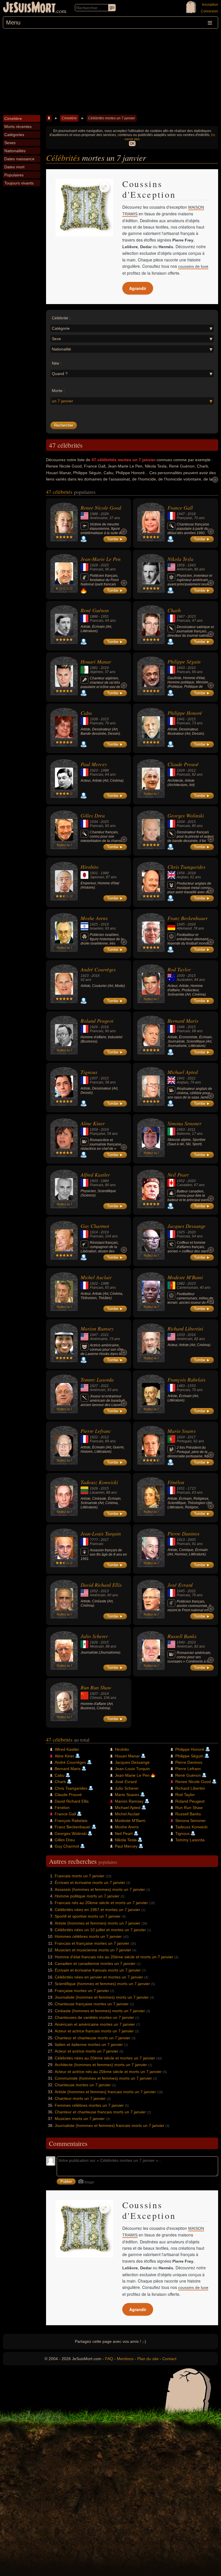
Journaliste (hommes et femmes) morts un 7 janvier (102, 1997)
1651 (181, 1488)
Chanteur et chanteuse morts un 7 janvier (93, 2038)
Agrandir (138, 288)
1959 (94, 1130)
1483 (181, 1386)
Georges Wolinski (186, 815)
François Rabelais (186, 1380)
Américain (185, 569)
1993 (181, 1130)
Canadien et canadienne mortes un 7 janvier (95, 1963)
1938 (94, 719)
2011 (192, 1130)
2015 (192, 617)
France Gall (180, 508)
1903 (94, 1181)
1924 (181, 1437)
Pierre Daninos (183, 1533)
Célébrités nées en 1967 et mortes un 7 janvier (97, 1910)
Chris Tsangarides (186, 867)
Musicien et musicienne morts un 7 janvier (93, 1950)
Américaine (99, 518)
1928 (94, 565)
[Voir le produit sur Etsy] (84, 208)
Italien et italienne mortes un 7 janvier (89, 2044)
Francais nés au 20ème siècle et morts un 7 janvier (101, 1903)
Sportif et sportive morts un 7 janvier (88, 1916)
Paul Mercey (94, 764)
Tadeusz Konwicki (99, 1482)
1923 (94, 770)
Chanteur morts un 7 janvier (80, 2098)
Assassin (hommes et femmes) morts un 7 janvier (100, 1889)
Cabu (86, 713)
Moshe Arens (94, 918)
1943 (192, 565)
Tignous (89, 1072)
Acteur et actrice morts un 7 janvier (86, 2051)
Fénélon (176, 1482)
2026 (105, 514)
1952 (181, 1181)
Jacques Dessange (186, 1226)
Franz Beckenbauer (188, 918)
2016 (96, 976)
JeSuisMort (29, 8)
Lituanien (97, 1493)
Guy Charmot (95, 1226)
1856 (181, 565)
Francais (97, 569)
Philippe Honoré (185, 713)
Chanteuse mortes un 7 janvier (83, 2085)
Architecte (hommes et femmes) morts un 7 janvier (101, 2065)
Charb (174, 610)
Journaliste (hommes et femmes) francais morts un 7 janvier (109, 2125)
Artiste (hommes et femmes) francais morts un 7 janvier (105, 2092)
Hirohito (89, 867)
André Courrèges (98, 969)
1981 (94, 668)
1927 (94, 1386)
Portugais (184, 1441)
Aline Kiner (93, 1123)
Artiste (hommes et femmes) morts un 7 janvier (98, 1923)
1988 (94, 514)
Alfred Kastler (95, 1175)
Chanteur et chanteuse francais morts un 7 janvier (100, 2112)
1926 (94, 1027)
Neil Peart (178, 1175)
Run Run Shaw (96, 1687)
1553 (192, 1386)
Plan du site (148, 2359)
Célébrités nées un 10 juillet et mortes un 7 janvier (100, 1930)
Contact (169, 2359)
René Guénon (95, 610)
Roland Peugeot (97, 1021)
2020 (192, 1181)
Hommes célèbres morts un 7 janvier (88, 1936)
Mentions (125, 2359)
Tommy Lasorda (97, 1380)
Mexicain (97, 1646)
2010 (192, 668)
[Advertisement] (110, 72)
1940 (181, 1642)
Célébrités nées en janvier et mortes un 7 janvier (99, 1977)
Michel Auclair (96, 1277)
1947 (181, 514)
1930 (181, 976)
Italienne (183, 1134)
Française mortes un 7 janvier (82, 1991)
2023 (192, 1284)
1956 (181, 873)
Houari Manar (96, 662)
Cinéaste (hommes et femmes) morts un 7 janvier (100, 2011)
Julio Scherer (94, 1636)
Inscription (210, 5)
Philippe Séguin (184, 662)
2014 (105, 1694)
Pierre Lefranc (96, 1431)
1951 (105, 617)
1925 (94, 924)
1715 (192, 1488)
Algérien (96, 672)
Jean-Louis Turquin (101, 1533)
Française (184, 518)
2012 (192, 770)
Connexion (209, 11)
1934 (94, 822)
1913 (181, 1540)
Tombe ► (115, 539)
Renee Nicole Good (101, 508)
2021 (192, 1078)
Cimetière (69, 118)
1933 (181, 1335)
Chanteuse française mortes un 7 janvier (92, 2004)
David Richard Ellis (101, 1585)
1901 (94, 873)
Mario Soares (182, 1431)
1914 (94, 1232)
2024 (192, 924)
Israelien (97, 928)
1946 (181, 1027)
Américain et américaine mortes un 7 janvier (95, 2024)
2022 (192, 1591)
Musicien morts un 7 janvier (80, 2119)
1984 (105, 1181)
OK (132, 144)
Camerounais (187, 1288)
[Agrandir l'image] (104, 187)
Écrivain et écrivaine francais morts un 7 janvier (98, 1970)
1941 (181, 719)
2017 (192, 1437)
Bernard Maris (183, 1021)
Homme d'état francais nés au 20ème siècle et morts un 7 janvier (114, 1957)
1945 (181, 924)
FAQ (109, 2359)
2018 (192, 514)
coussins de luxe (193, 266)
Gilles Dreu (93, 815)
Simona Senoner (184, 1123)
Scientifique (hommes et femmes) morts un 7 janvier (102, 1984)
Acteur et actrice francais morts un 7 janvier (94, 2031)
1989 (105, 873)
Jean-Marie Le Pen (101, 559)
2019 (105, 668)
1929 (181, 770)
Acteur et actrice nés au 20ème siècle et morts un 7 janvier (108, 2072)
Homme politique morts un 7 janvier (87, 1896)
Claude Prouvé (183, 764)
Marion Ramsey (97, 1328)
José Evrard (180, 1585)
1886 (94, 617)
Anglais (183, 877)
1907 (94, 1694)
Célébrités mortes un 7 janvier (112, 118)
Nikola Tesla (180, 559)
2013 (105, 1591)
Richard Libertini (185, 1328)
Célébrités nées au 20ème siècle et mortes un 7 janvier (105, 2058)
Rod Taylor (179, 969)
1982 (181, 1284)
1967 (181, 617)
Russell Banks (182, 1636)
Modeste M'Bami (185, 1277)
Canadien (184, 1185)
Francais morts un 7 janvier (80, 1876)
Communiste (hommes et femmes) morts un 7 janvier (103, 2078)
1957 (94, 1078)
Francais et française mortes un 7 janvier (92, 1943)
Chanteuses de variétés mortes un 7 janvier (94, 2017)
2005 (192, 1540)
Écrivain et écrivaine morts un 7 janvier (90, 1882)
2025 (105, 565)
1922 (94, 1284)
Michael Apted (183, 1072)
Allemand (184, 928)
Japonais (97, 877)
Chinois (96, 1698)
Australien (185, 980)
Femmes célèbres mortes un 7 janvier (89, 2105)
